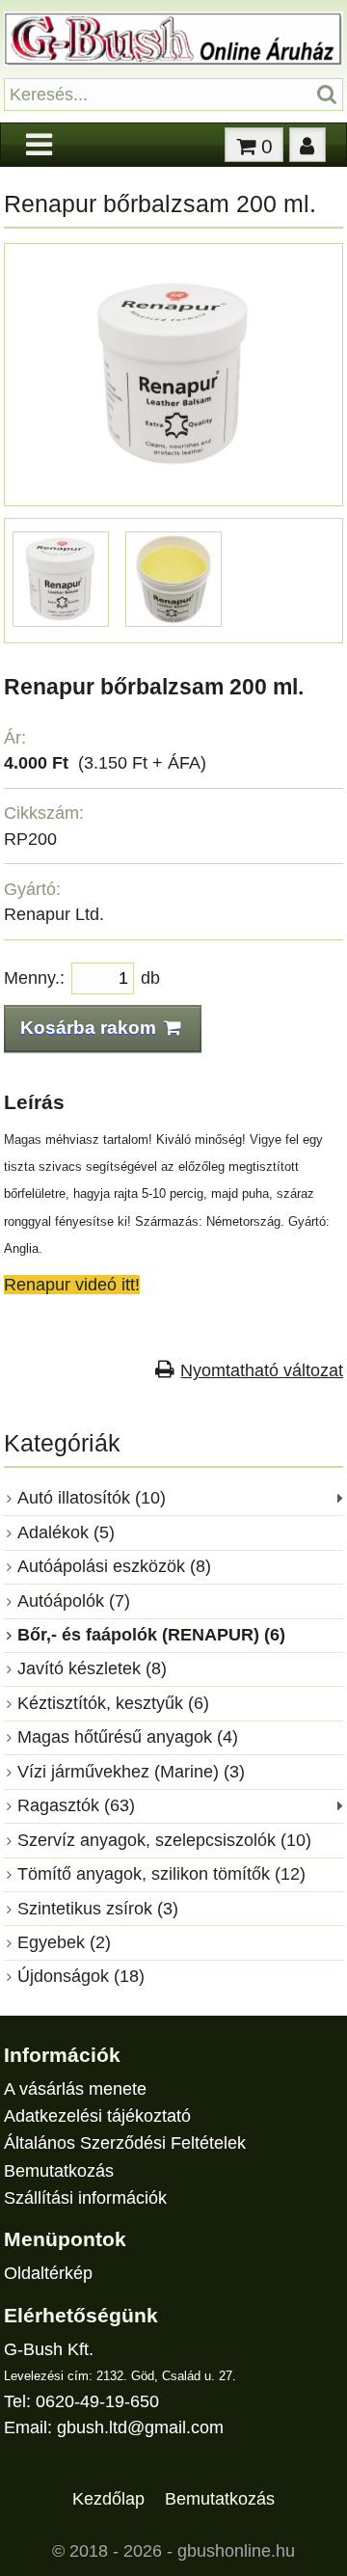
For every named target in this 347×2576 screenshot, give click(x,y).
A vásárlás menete (75, 2089)
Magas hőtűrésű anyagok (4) (128, 1737)
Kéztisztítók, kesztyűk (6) (113, 1703)
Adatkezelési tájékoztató (97, 2116)
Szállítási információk (85, 2198)
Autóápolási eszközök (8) (114, 1566)
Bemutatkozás (59, 2171)
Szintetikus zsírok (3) (98, 1909)
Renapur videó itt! (72, 1285)
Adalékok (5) (66, 1532)
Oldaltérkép (48, 2273)
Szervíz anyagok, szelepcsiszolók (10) (164, 1840)
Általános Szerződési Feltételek (125, 2143)
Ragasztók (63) (76, 1805)
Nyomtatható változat (262, 1370)
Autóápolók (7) (74, 1601)
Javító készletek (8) (92, 1668)
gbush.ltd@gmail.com (140, 2427)
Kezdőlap (108, 2499)
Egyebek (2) (64, 1942)
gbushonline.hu (236, 2551)
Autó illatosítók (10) (92, 1498)
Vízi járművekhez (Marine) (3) (131, 1772)
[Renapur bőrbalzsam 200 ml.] (173, 486)
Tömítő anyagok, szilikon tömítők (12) (161, 1874)
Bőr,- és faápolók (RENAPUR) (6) (151, 1635)
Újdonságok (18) (81, 1976)
